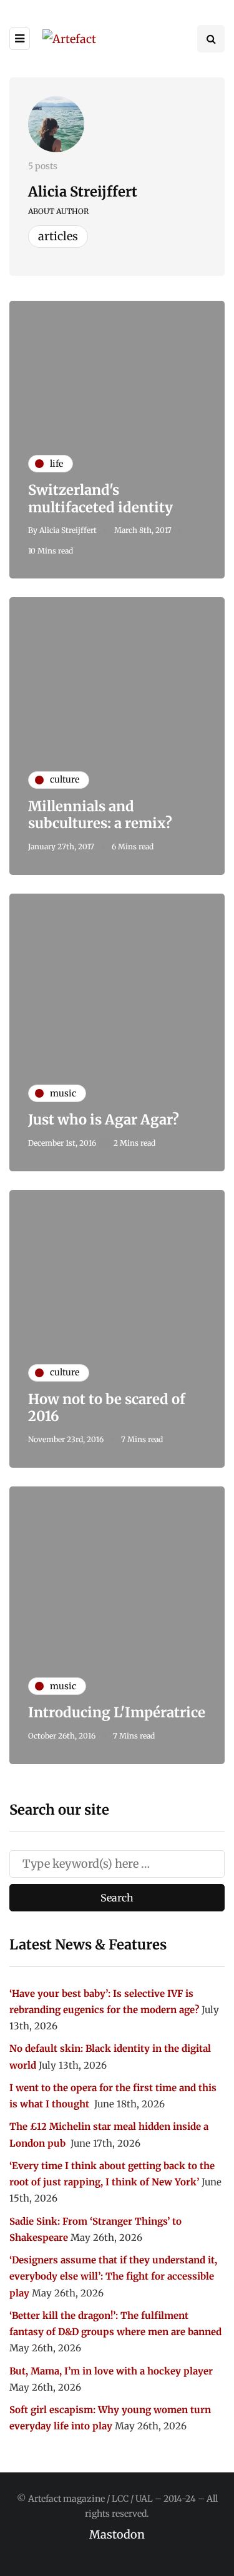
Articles (58, 236)
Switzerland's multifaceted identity (100, 499)
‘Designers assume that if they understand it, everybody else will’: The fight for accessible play (113, 2276)
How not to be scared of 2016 (107, 1408)
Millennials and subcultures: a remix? (100, 815)
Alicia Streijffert (83, 192)
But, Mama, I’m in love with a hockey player (111, 2371)
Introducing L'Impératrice (117, 1712)
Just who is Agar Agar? (104, 1120)
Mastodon (117, 2535)
